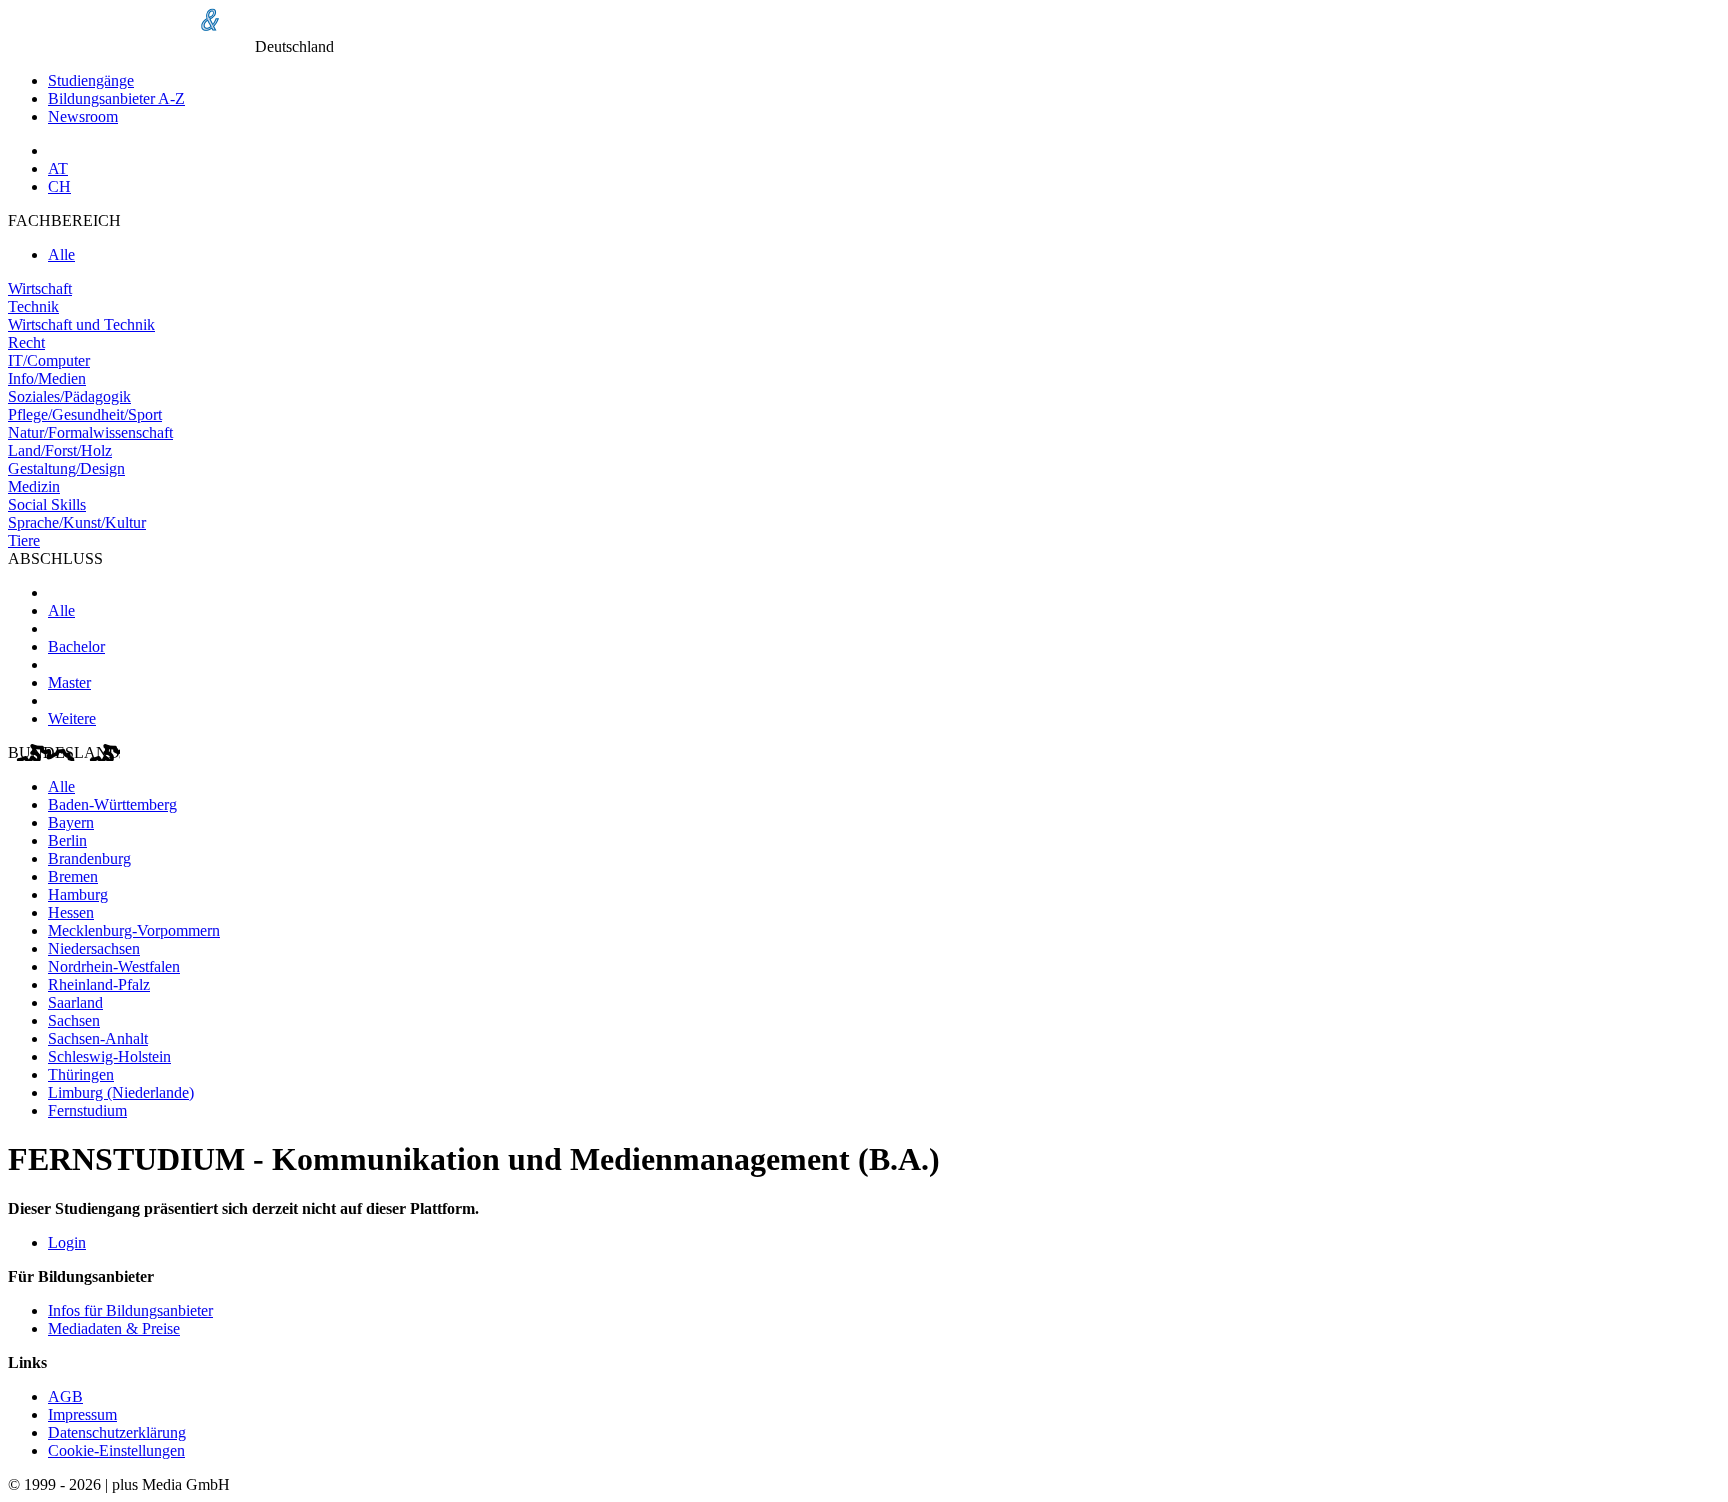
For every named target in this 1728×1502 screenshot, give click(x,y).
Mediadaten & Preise (114, 1328)
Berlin (67, 840)
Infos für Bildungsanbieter (130, 1310)
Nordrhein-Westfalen (114, 966)
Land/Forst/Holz (60, 450)
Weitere (72, 718)
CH (59, 186)
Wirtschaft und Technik (81, 324)
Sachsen (74, 1020)
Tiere (24, 540)
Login (67, 1242)
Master (69, 682)
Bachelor (76, 646)
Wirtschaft (40, 288)
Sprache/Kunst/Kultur (77, 522)
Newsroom (83, 116)
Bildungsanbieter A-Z (116, 98)
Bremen (73, 876)
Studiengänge (91, 80)
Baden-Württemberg (112, 804)
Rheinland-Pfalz (99, 984)
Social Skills (47, 504)
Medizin (34, 486)
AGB (65, 1396)
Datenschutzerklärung (117, 1432)
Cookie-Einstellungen (116, 1450)
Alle (61, 254)
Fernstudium (87, 1110)
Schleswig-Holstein (109, 1056)
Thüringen (81, 1074)
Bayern (71, 822)
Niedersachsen (94, 948)
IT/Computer (49, 360)
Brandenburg (89, 858)
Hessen (71, 912)
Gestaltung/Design (66, 468)
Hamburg (78, 894)
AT (58, 168)
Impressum (82, 1414)
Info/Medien (47, 378)
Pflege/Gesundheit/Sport (85, 414)
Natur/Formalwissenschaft (90, 432)
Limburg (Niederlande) (121, 1092)
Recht (26, 342)
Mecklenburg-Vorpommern (134, 930)
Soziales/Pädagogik (69, 396)
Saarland (75, 1002)
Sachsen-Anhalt (98, 1038)
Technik (33, 306)
